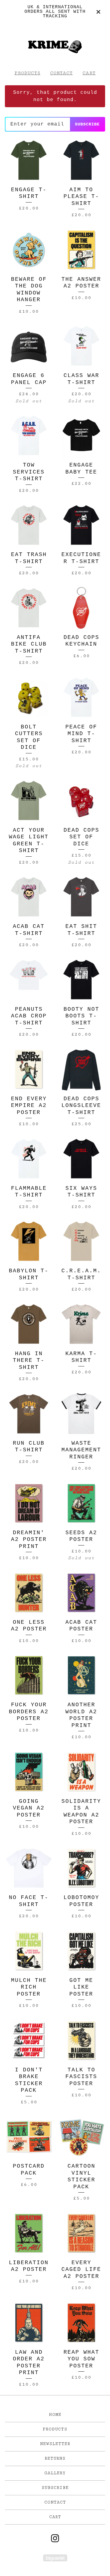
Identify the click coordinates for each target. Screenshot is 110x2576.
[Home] (55, 44)
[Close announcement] (98, 12)
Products (27, 73)
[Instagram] (55, 2538)
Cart (89, 73)
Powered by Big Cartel (55, 2558)
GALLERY (55, 2473)
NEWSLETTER (55, 2444)
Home (55, 2415)
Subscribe (87, 124)
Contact (61, 73)
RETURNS (55, 2458)
